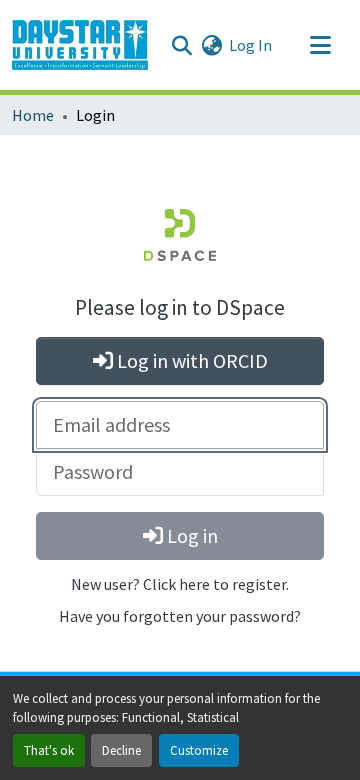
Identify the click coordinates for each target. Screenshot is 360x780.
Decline (121, 750)
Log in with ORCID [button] (190, 360)
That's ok (49, 750)
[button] (80, 45)
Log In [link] (250, 45)
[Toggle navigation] (320, 45)
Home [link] (33, 115)
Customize (199, 750)
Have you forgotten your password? (180, 616)
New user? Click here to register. (180, 584)
